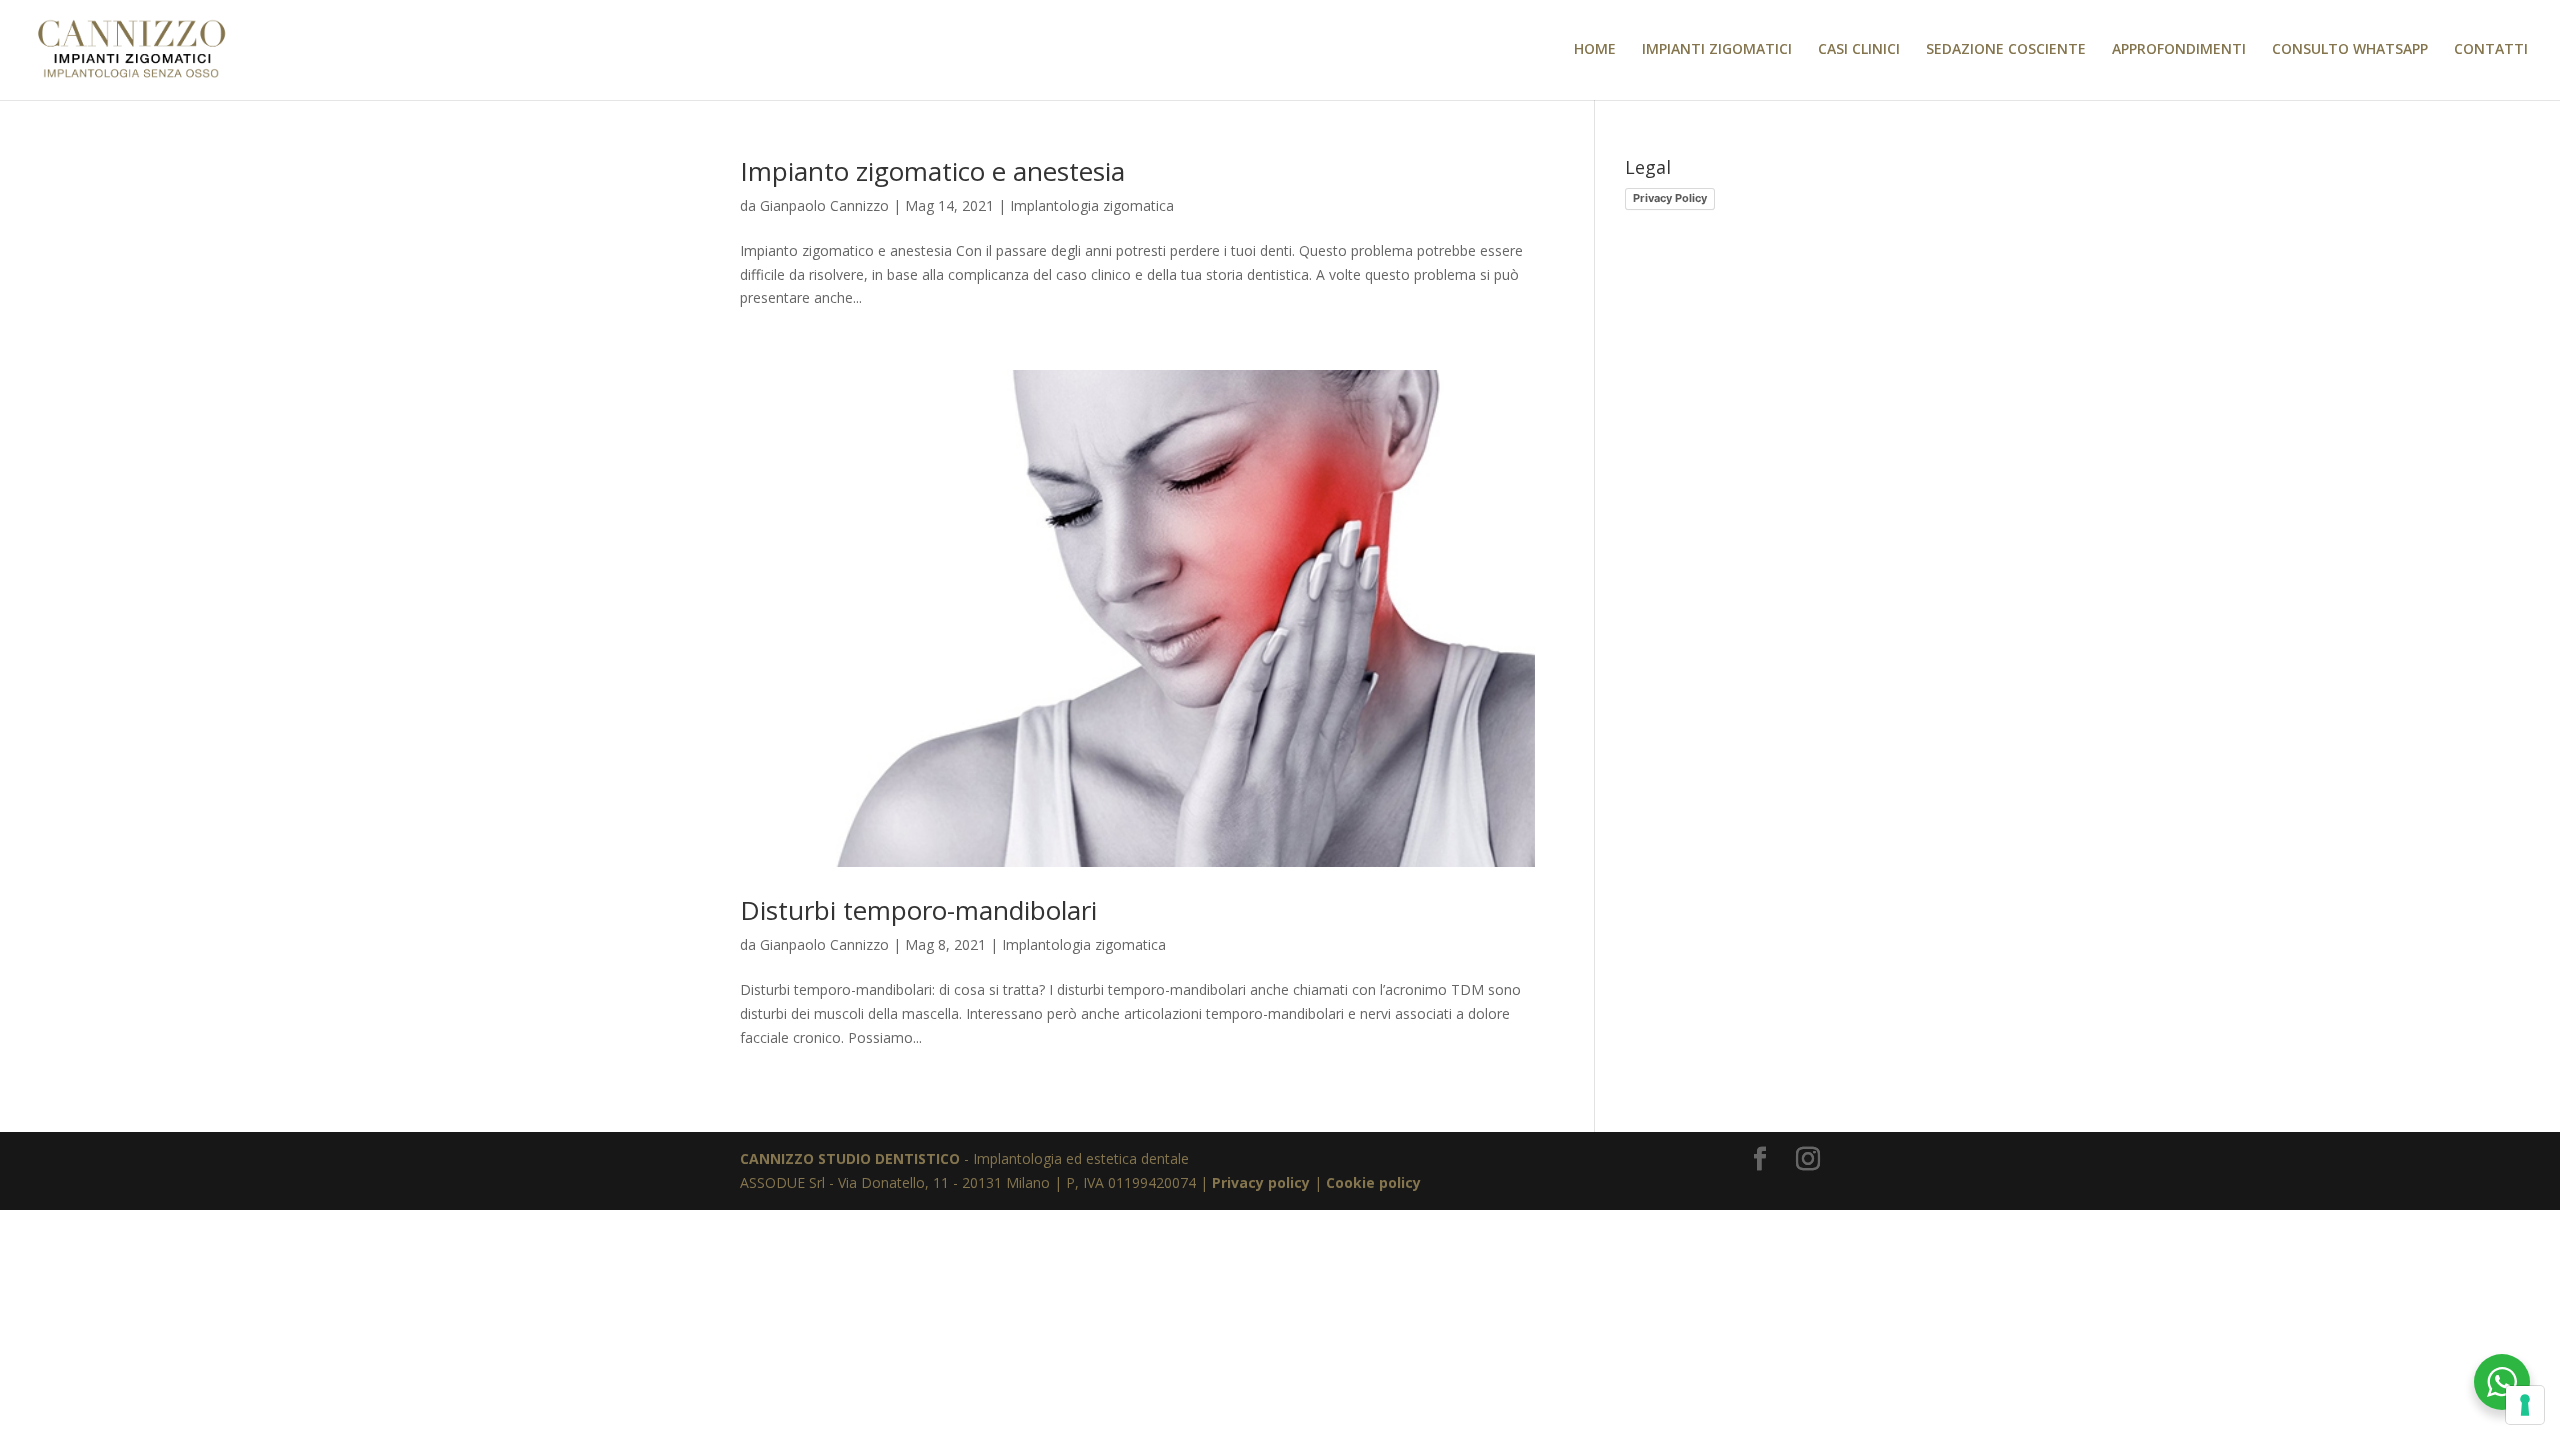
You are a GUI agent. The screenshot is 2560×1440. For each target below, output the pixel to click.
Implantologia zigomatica (1092, 205)
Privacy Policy (1670, 198)
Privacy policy (1261, 1182)
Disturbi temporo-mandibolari (918, 910)
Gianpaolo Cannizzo (824, 205)
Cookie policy (1373, 1182)
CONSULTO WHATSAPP (2350, 50)
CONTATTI (2491, 50)
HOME (1595, 50)
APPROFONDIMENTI (2179, 50)
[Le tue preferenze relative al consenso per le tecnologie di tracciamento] (2525, 1405)
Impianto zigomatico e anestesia (932, 171)
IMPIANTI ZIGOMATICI (1717, 50)
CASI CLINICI (1859, 50)
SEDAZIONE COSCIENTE (2006, 50)
